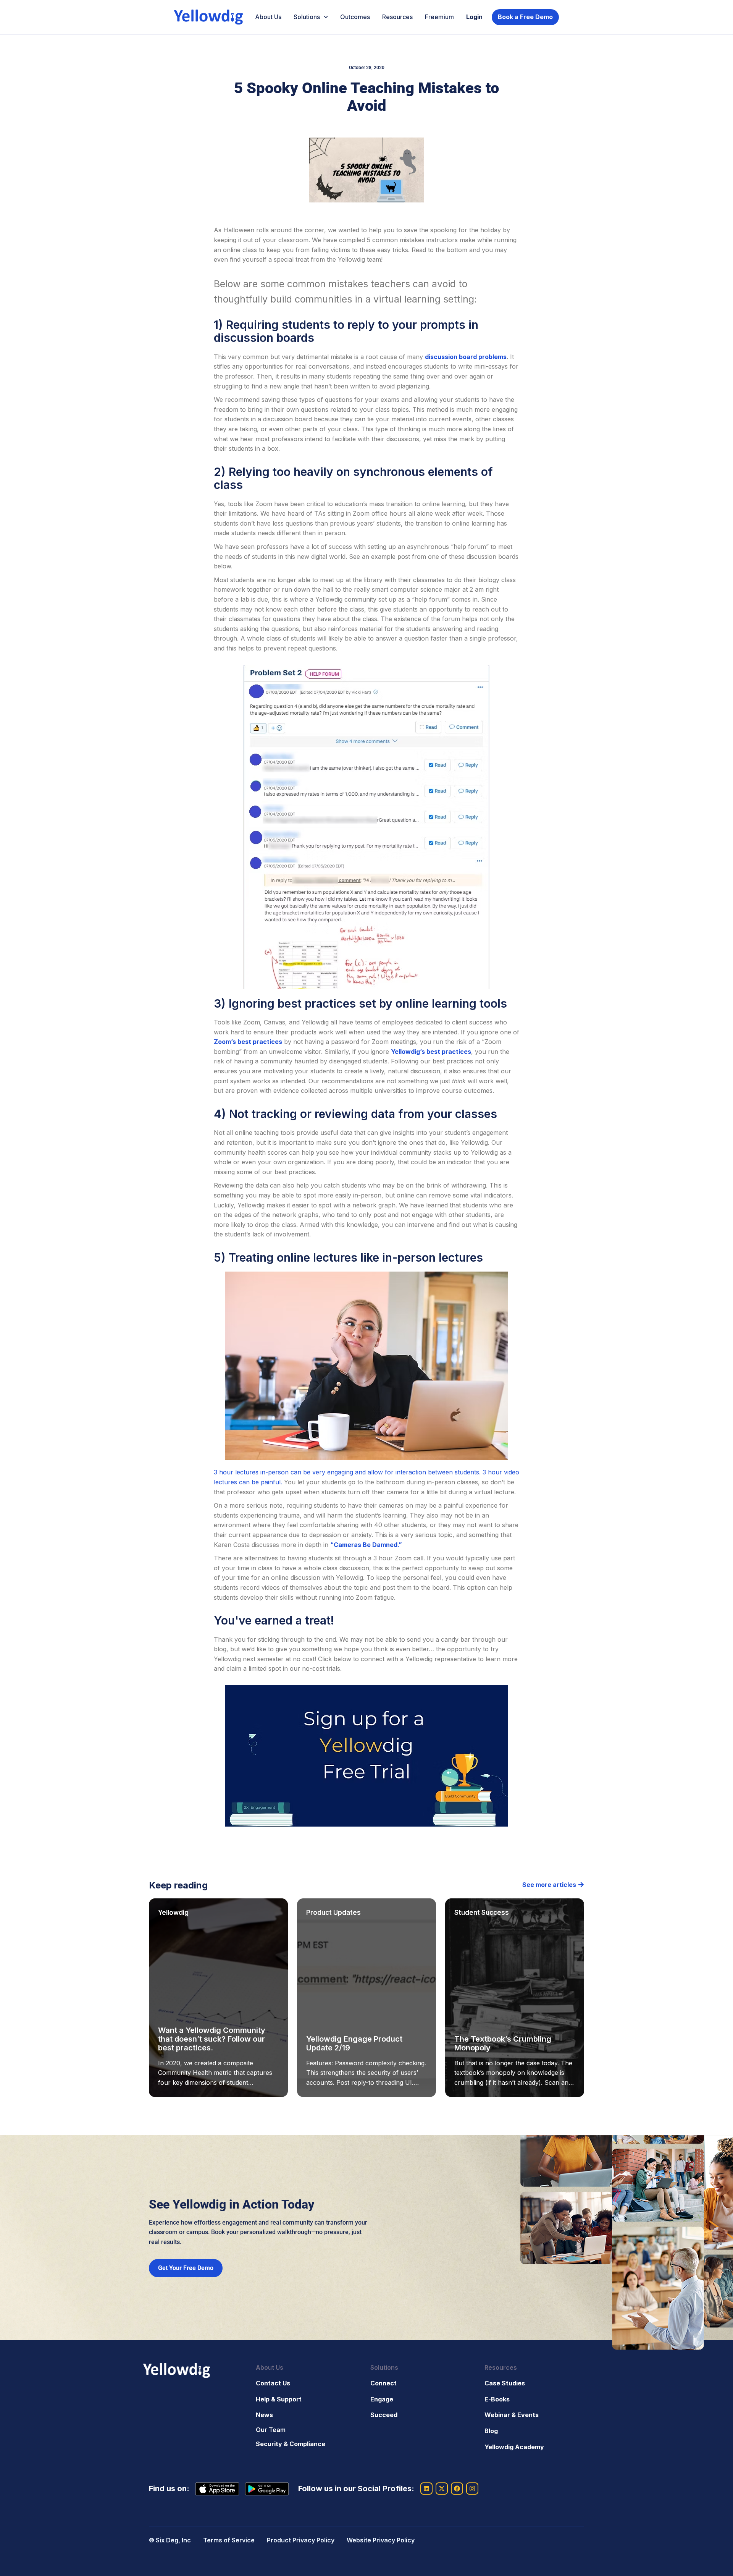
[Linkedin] (426, 2489)
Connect (383, 2383)
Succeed (384, 2415)
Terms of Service (229, 2540)
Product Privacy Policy (301, 2540)
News (264, 2415)
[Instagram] (472, 2489)
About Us (268, 17)
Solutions (307, 17)
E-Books (497, 2399)
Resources (397, 17)
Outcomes (355, 17)
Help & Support (279, 2399)
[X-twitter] (442, 2489)
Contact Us (273, 2383)
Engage (382, 2399)
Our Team (271, 2430)
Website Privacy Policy (381, 2540)
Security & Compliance (291, 2444)
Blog (491, 2431)
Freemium (439, 17)
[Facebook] (457, 2489)
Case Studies (505, 2383)
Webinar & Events (512, 2415)
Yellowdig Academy (514, 2447)
